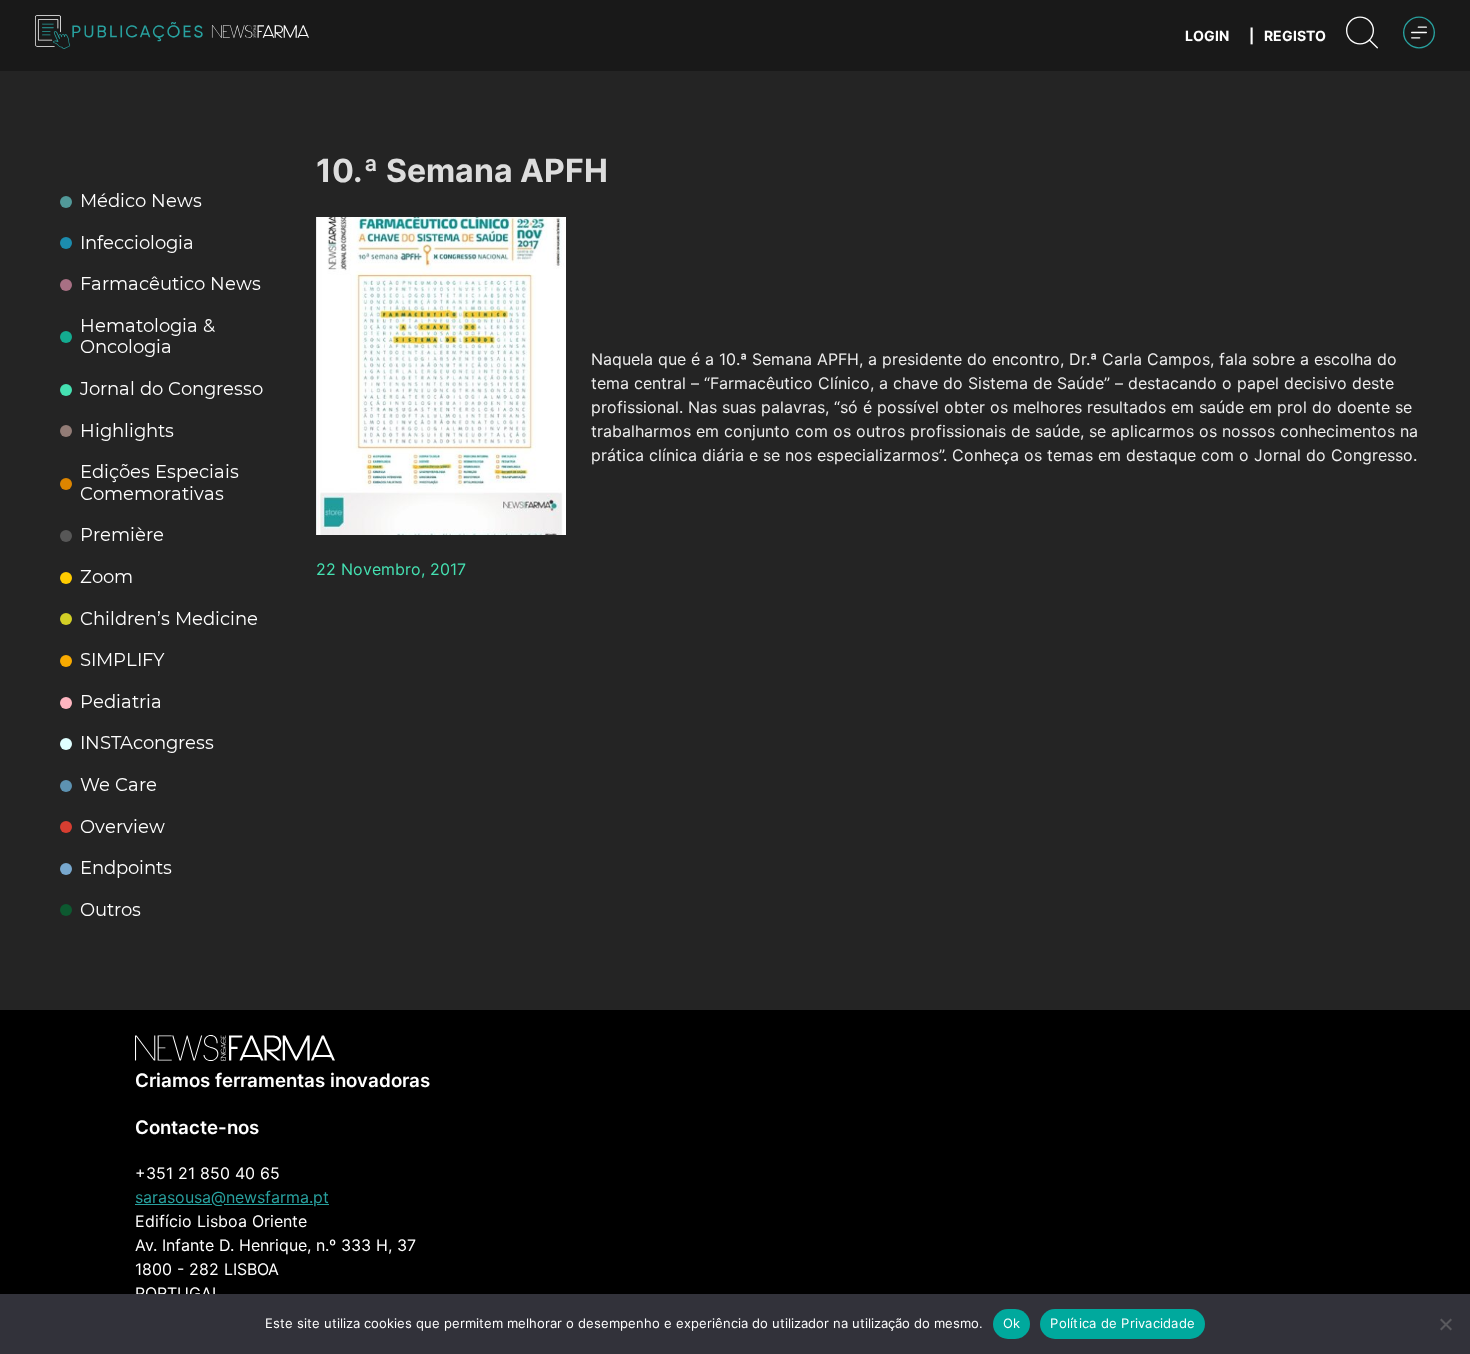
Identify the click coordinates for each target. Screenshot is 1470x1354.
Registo (1295, 35)
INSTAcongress (147, 743)
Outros (110, 910)
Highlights (127, 431)
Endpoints (126, 868)
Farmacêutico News (170, 284)
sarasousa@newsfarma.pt (232, 1197)
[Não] (1445, 1324)
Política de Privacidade (1122, 1323)
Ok (1012, 1323)
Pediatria (121, 702)
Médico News (141, 201)
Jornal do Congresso (171, 389)
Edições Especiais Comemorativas (159, 483)
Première (122, 535)
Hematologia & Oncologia (147, 337)
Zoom (106, 577)
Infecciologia (137, 243)
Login (1207, 35)
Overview (122, 827)
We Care (118, 785)
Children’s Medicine (169, 619)
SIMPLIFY (122, 660)
